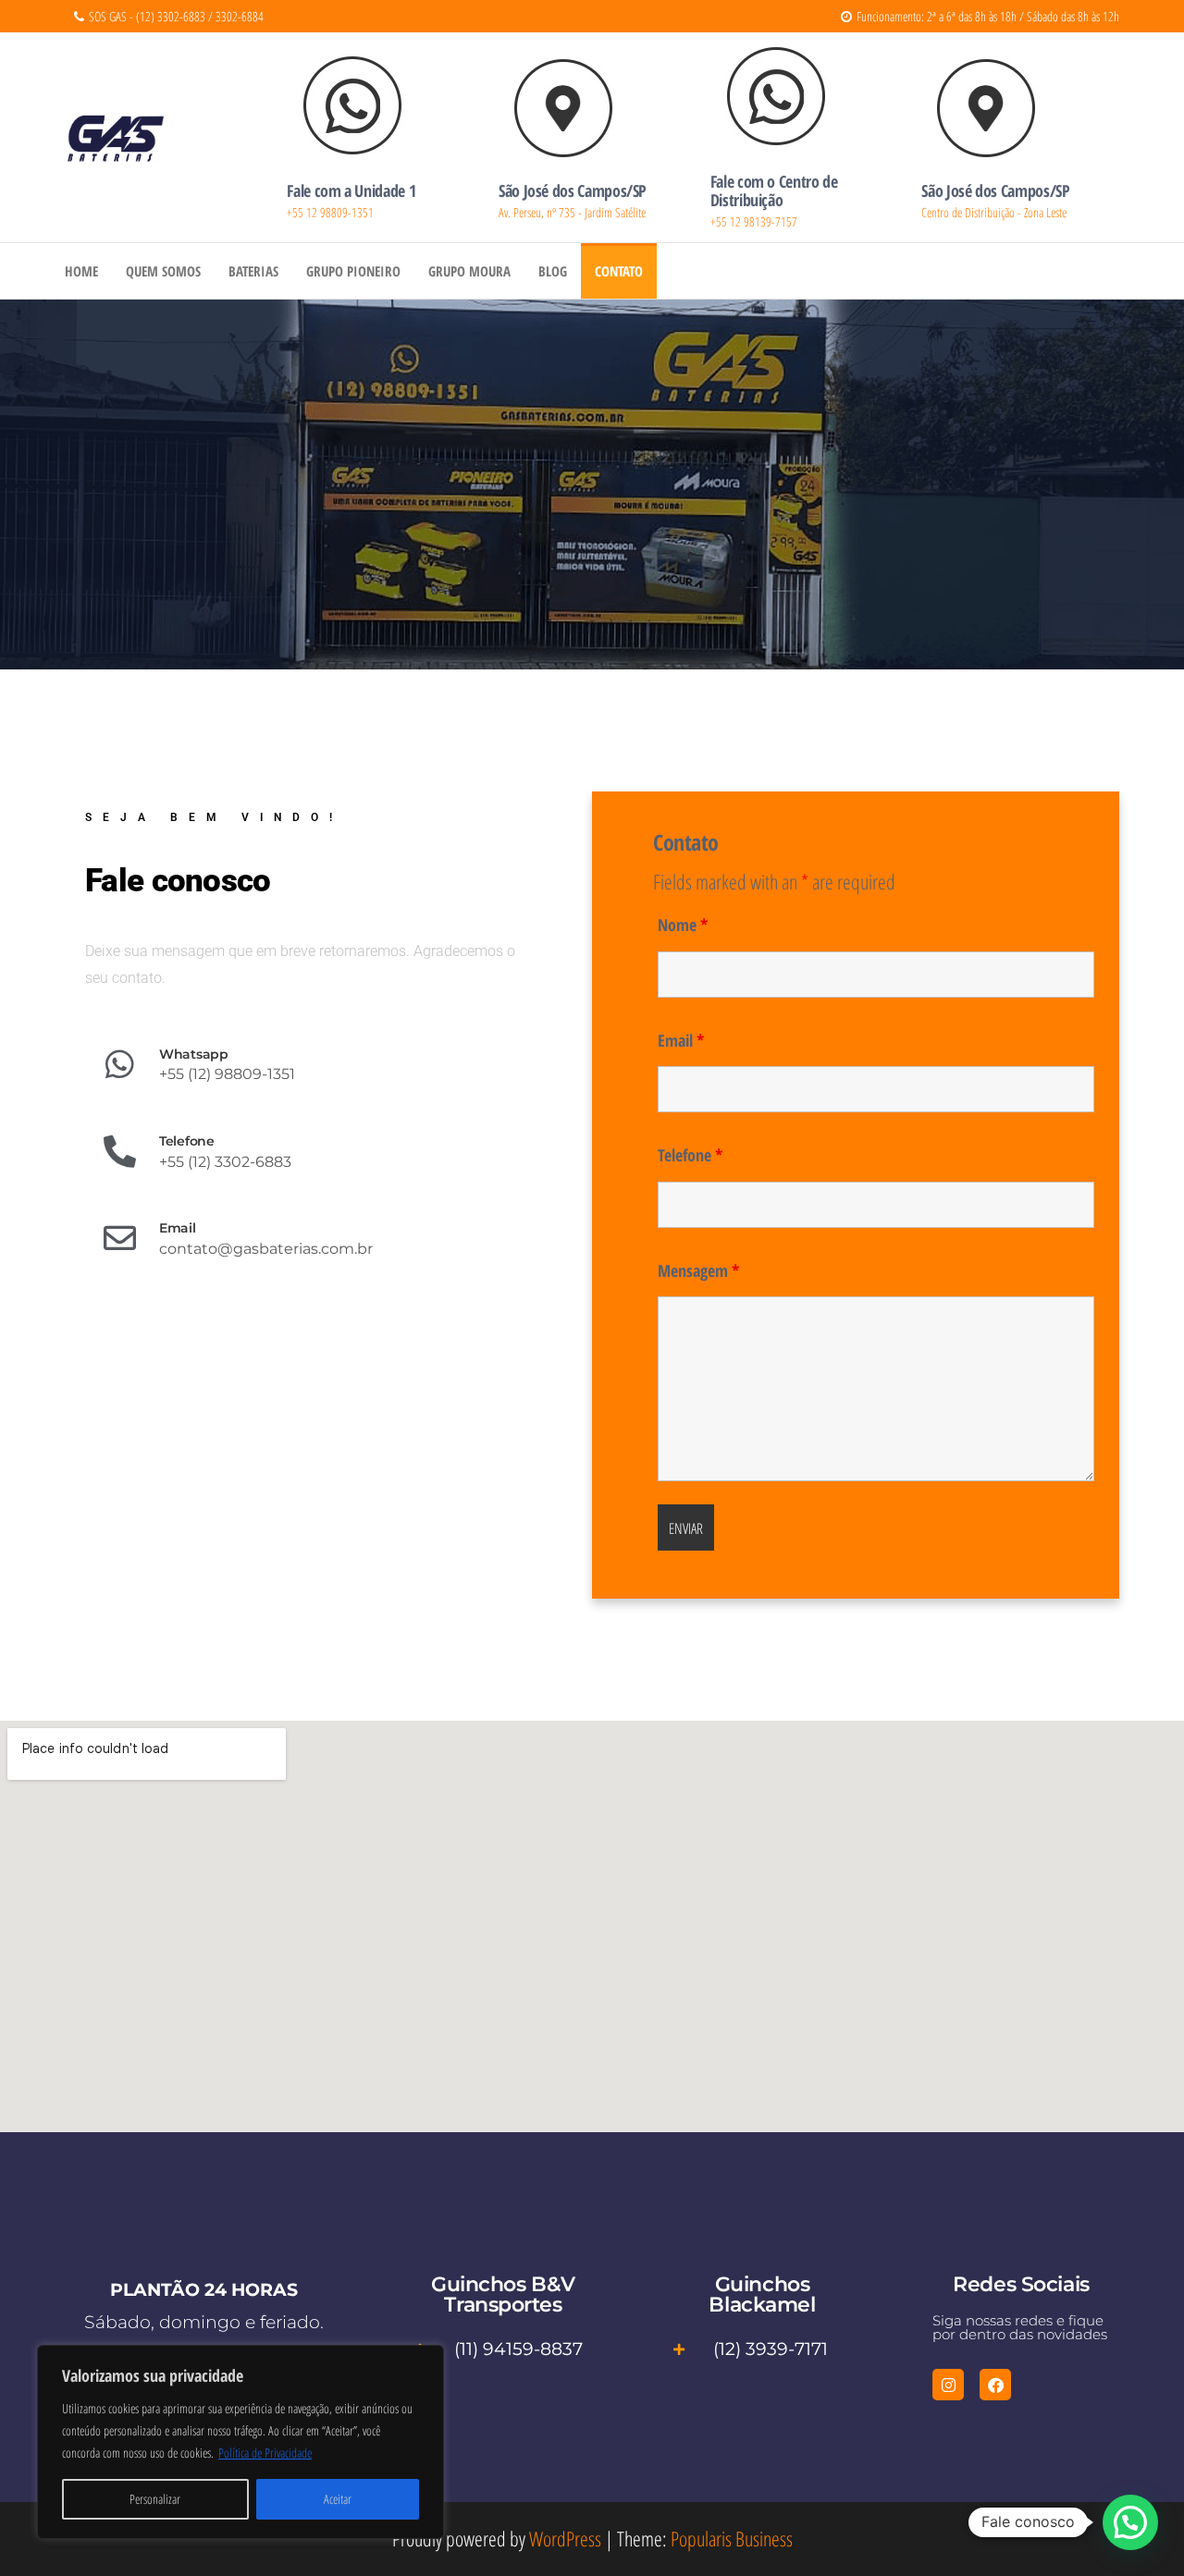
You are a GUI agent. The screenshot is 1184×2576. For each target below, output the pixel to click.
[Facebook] (995, 2385)
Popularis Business (732, 2538)
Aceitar (338, 2499)
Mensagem (698, 1270)
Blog (553, 271)
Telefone (690, 1155)
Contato (619, 271)
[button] (1130, 2522)
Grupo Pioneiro (353, 271)
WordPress (565, 2538)
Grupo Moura (469, 271)
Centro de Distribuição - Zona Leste (994, 212)
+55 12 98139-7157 (754, 221)
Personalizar (155, 2499)
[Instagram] (948, 2385)
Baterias (253, 271)
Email (681, 1040)
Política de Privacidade (265, 2453)
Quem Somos (163, 271)
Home (81, 271)
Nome (683, 925)
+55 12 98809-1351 (330, 212)
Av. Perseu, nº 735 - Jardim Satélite (572, 212)
